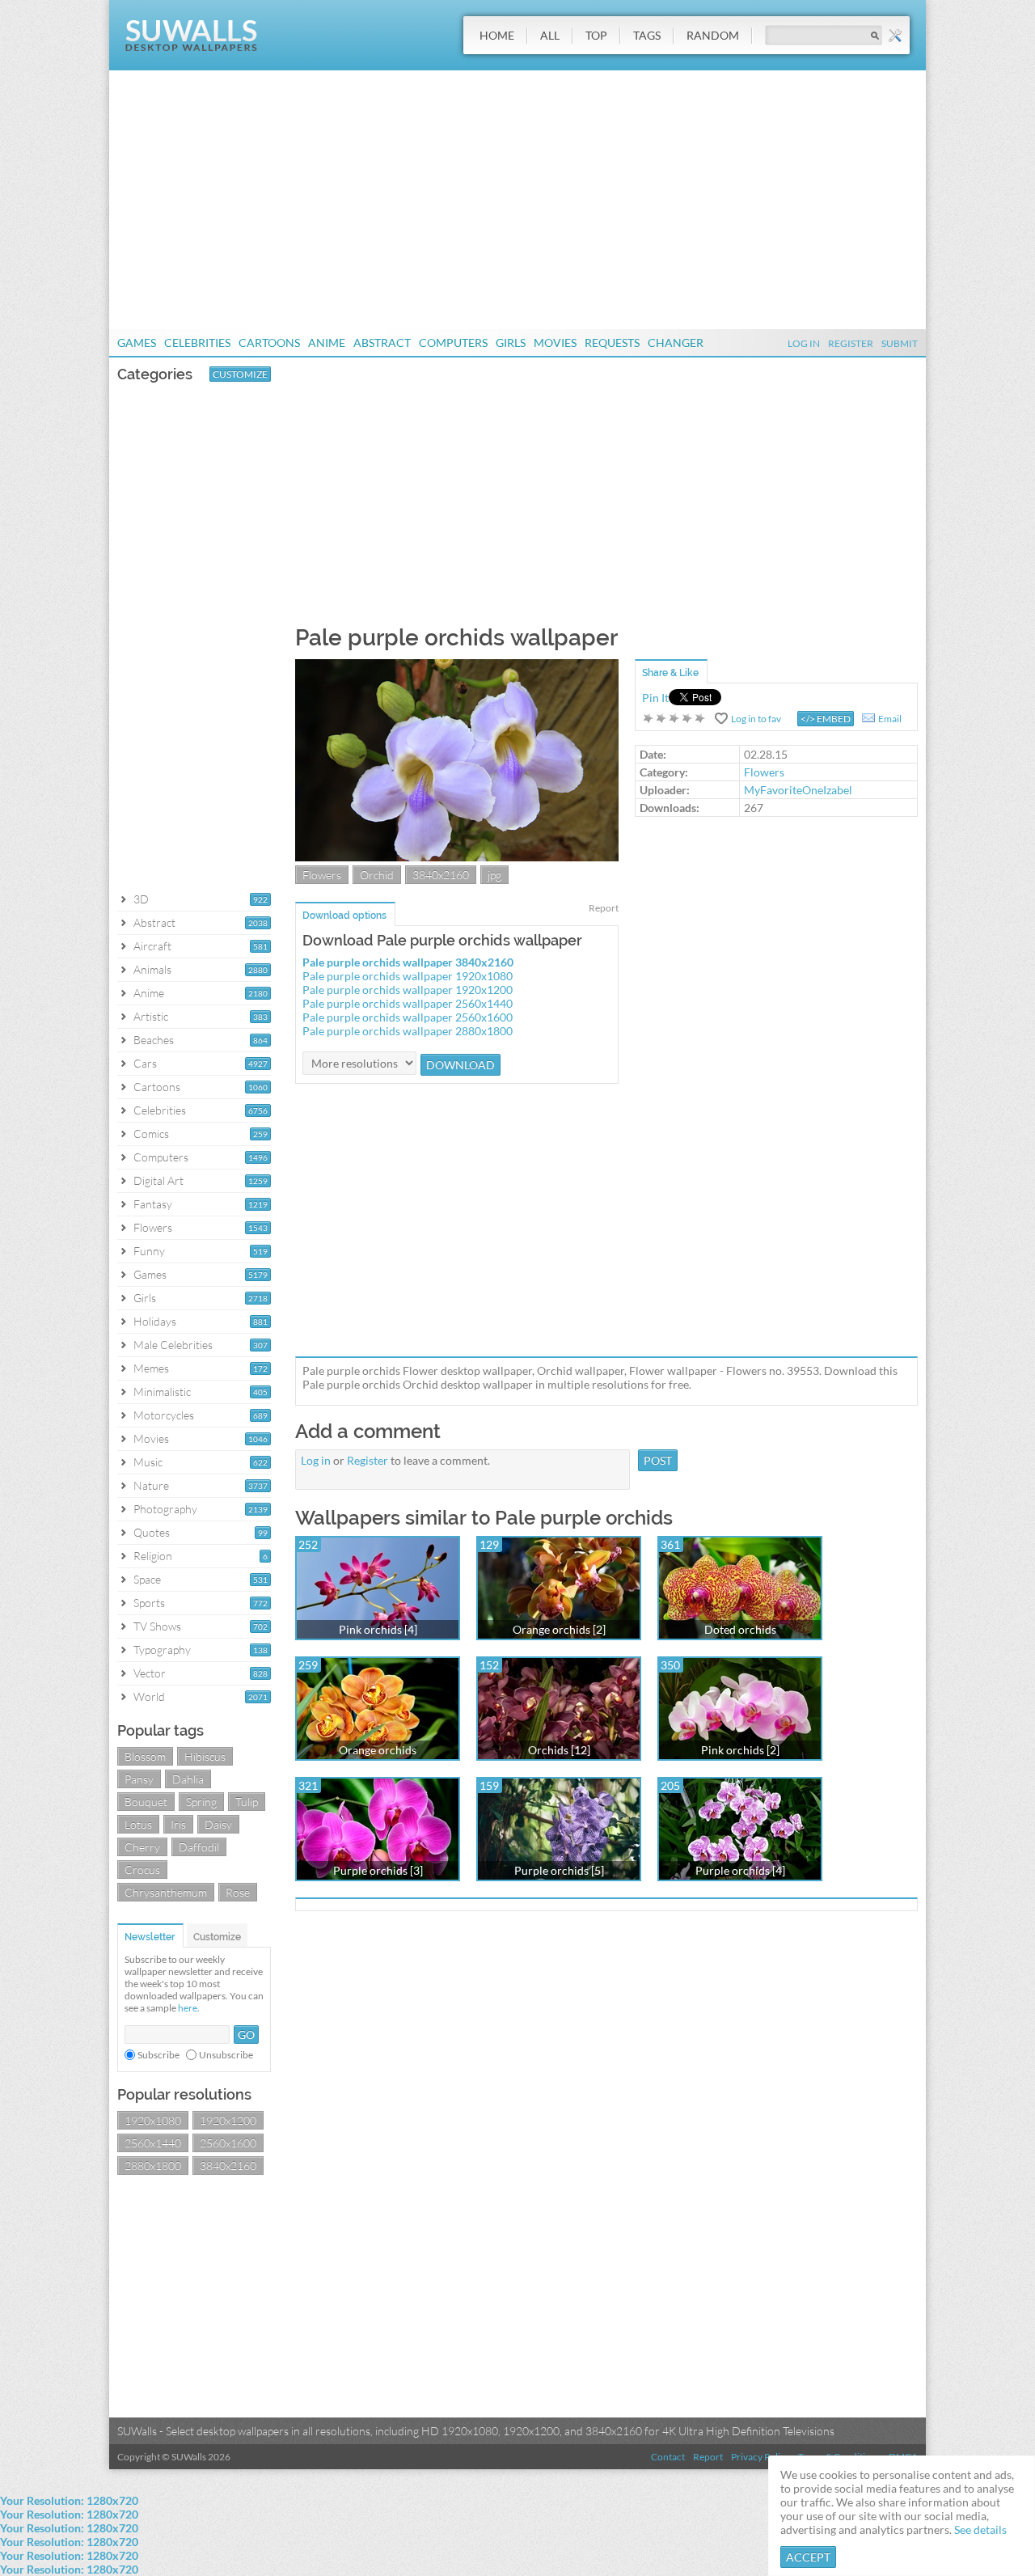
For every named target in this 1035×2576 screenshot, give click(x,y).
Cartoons (269, 343)
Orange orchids (378, 1750)
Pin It (655, 698)
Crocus (142, 1870)
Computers (453, 343)
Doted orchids (740, 1629)
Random (713, 35)
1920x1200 (228, 2120)
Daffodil (199, 1847)
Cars (145, 1063)
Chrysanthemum (166, 1892)
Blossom (145, 1756)
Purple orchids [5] (559, 1870)
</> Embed (826, 719)
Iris (178, 1824)
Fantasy (153, 1204)
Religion (153, 1556)
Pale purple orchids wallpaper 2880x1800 (408, 1031)
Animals (152, 969)
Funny (149, 1251)
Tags (647, 35)
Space (147, 1579)
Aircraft (152, 946)
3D (141, 899)
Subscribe (158, 2055)
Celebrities (197, 343)
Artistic (151, 1016)
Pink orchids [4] (378, 1629)
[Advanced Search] (895, 36)
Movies (555, 343)
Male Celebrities (173, 1345)
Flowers (153, 1227)
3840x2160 (228, 2166)
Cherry (142, 1847)
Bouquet (146, 1802)
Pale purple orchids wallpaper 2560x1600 (408, 1017)
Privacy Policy (760, 2457)
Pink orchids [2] (740, 1750)
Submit (900, 343)
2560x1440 (153, 2143)
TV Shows (157, 1626)
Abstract (382, 343)
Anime (327, 343)
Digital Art (158, 1180)
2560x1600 (228, 2143)
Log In (804, 343)
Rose (238, 1892)
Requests (612, 343)
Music (148, 1462)
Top (596, 35)
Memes (151, 1368)
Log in (316, 1460)
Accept (808, 2557)
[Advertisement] (517, 200)
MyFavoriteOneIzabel (798, 790)
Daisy (218, 1824)
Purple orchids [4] (740, 1870)
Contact (668, 2457)
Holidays (155, 1321)
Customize (240, 374)
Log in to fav (756, 719)
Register (851, 343)
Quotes (152, 1532)
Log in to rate (674, 718)
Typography (162, 1650)
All (550, 35)
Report (604, 908)
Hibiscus (205, 1756)
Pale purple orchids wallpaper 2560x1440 (408, 1003)
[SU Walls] (191, 47)
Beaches (154, 1040)
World (149, 1696)
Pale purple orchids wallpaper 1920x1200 (408, 990)
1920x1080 (153, 2120)
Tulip (247, 1802)
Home (497, 35)
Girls (511, 343)
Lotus (138, 1824)
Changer (676, 343)
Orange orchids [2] (559, 1629)
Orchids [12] (559, 1750)
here (188, 2008)
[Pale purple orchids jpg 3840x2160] (457, 857)
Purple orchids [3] (378, 1870)
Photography (165, 1509)
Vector (150, 1673)
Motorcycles (164, 1415)
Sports (149, 1603)
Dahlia (188, 1779)
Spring (201, 1802)
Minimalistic (162, 1392)
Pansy (139, 1779)
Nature (151, 1485)
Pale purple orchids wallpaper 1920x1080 (408, 976)
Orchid (377, 875)
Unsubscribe (226, 2055)
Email (890, 719)
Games (137, 343)
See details (980, 2529)
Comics (151, 1134)
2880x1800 (153, 2166)
